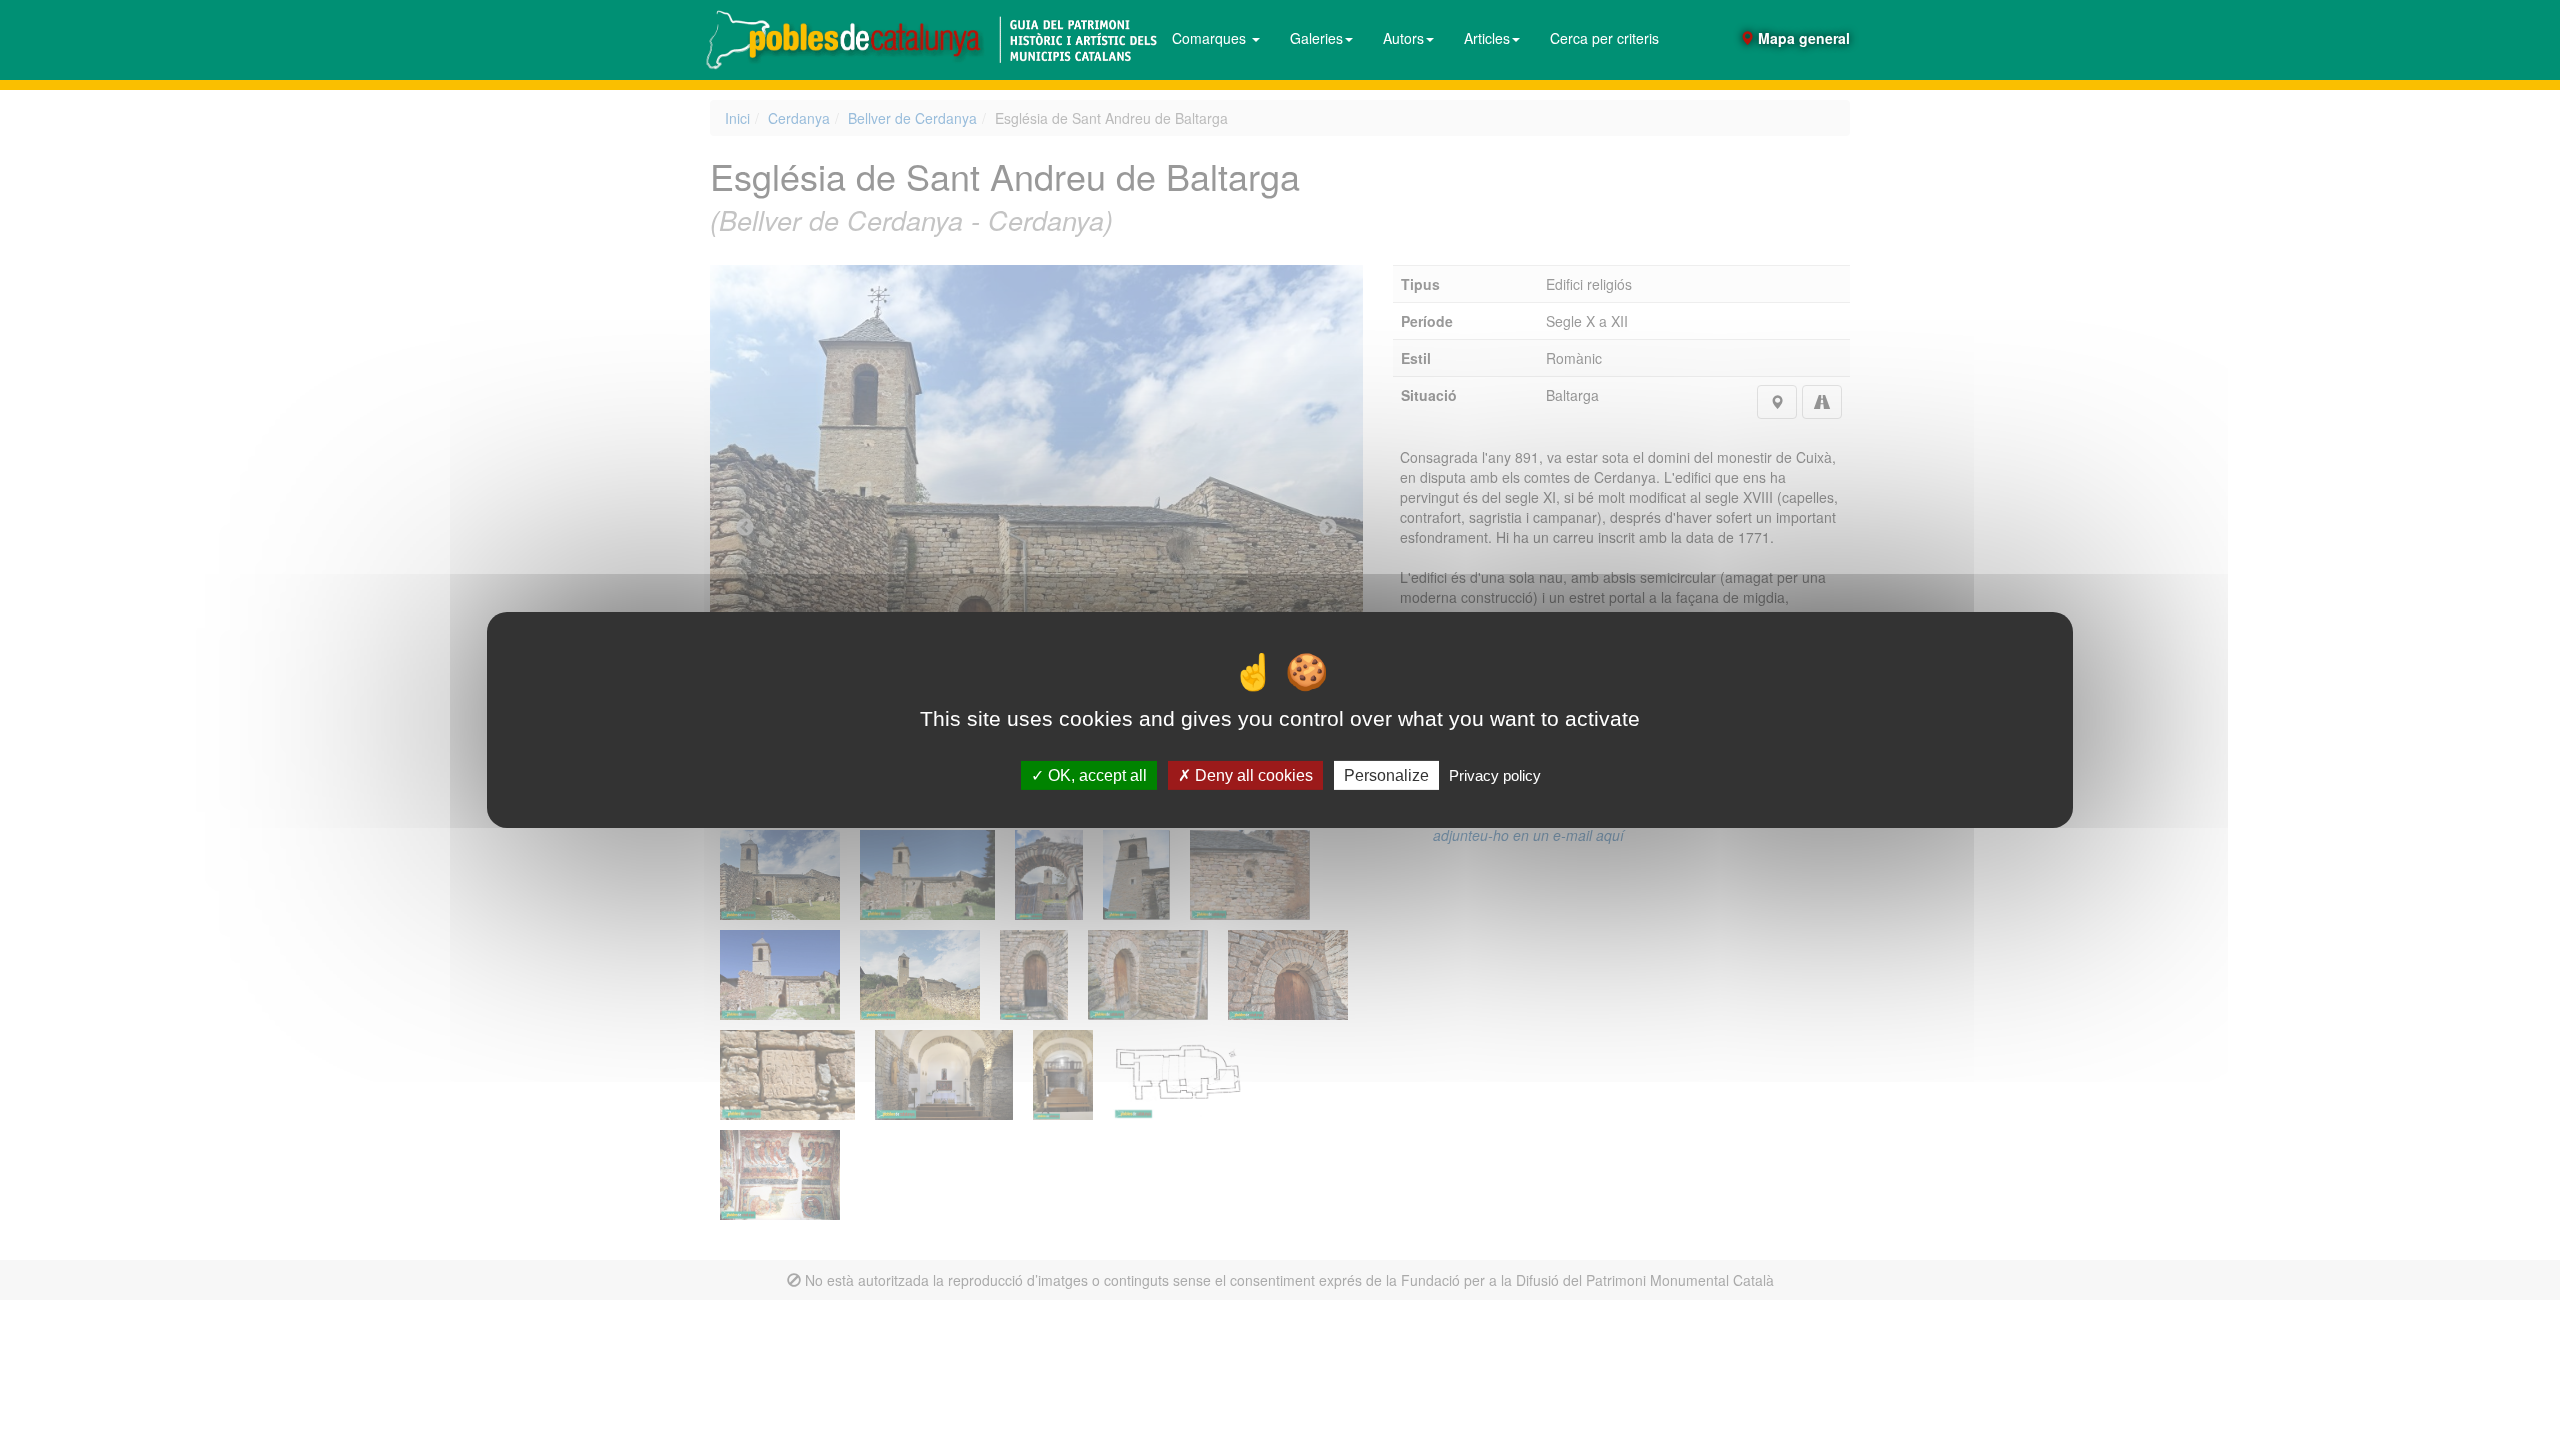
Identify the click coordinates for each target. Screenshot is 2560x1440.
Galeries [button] (1316, 38)
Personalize (1386, 775)
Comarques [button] (1211, 38)
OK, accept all (1095, 775)
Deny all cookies (1252, 775)
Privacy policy (1495, 775)
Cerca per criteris (1604, 38)
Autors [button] (1403, 38)
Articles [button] (1487, 38)
